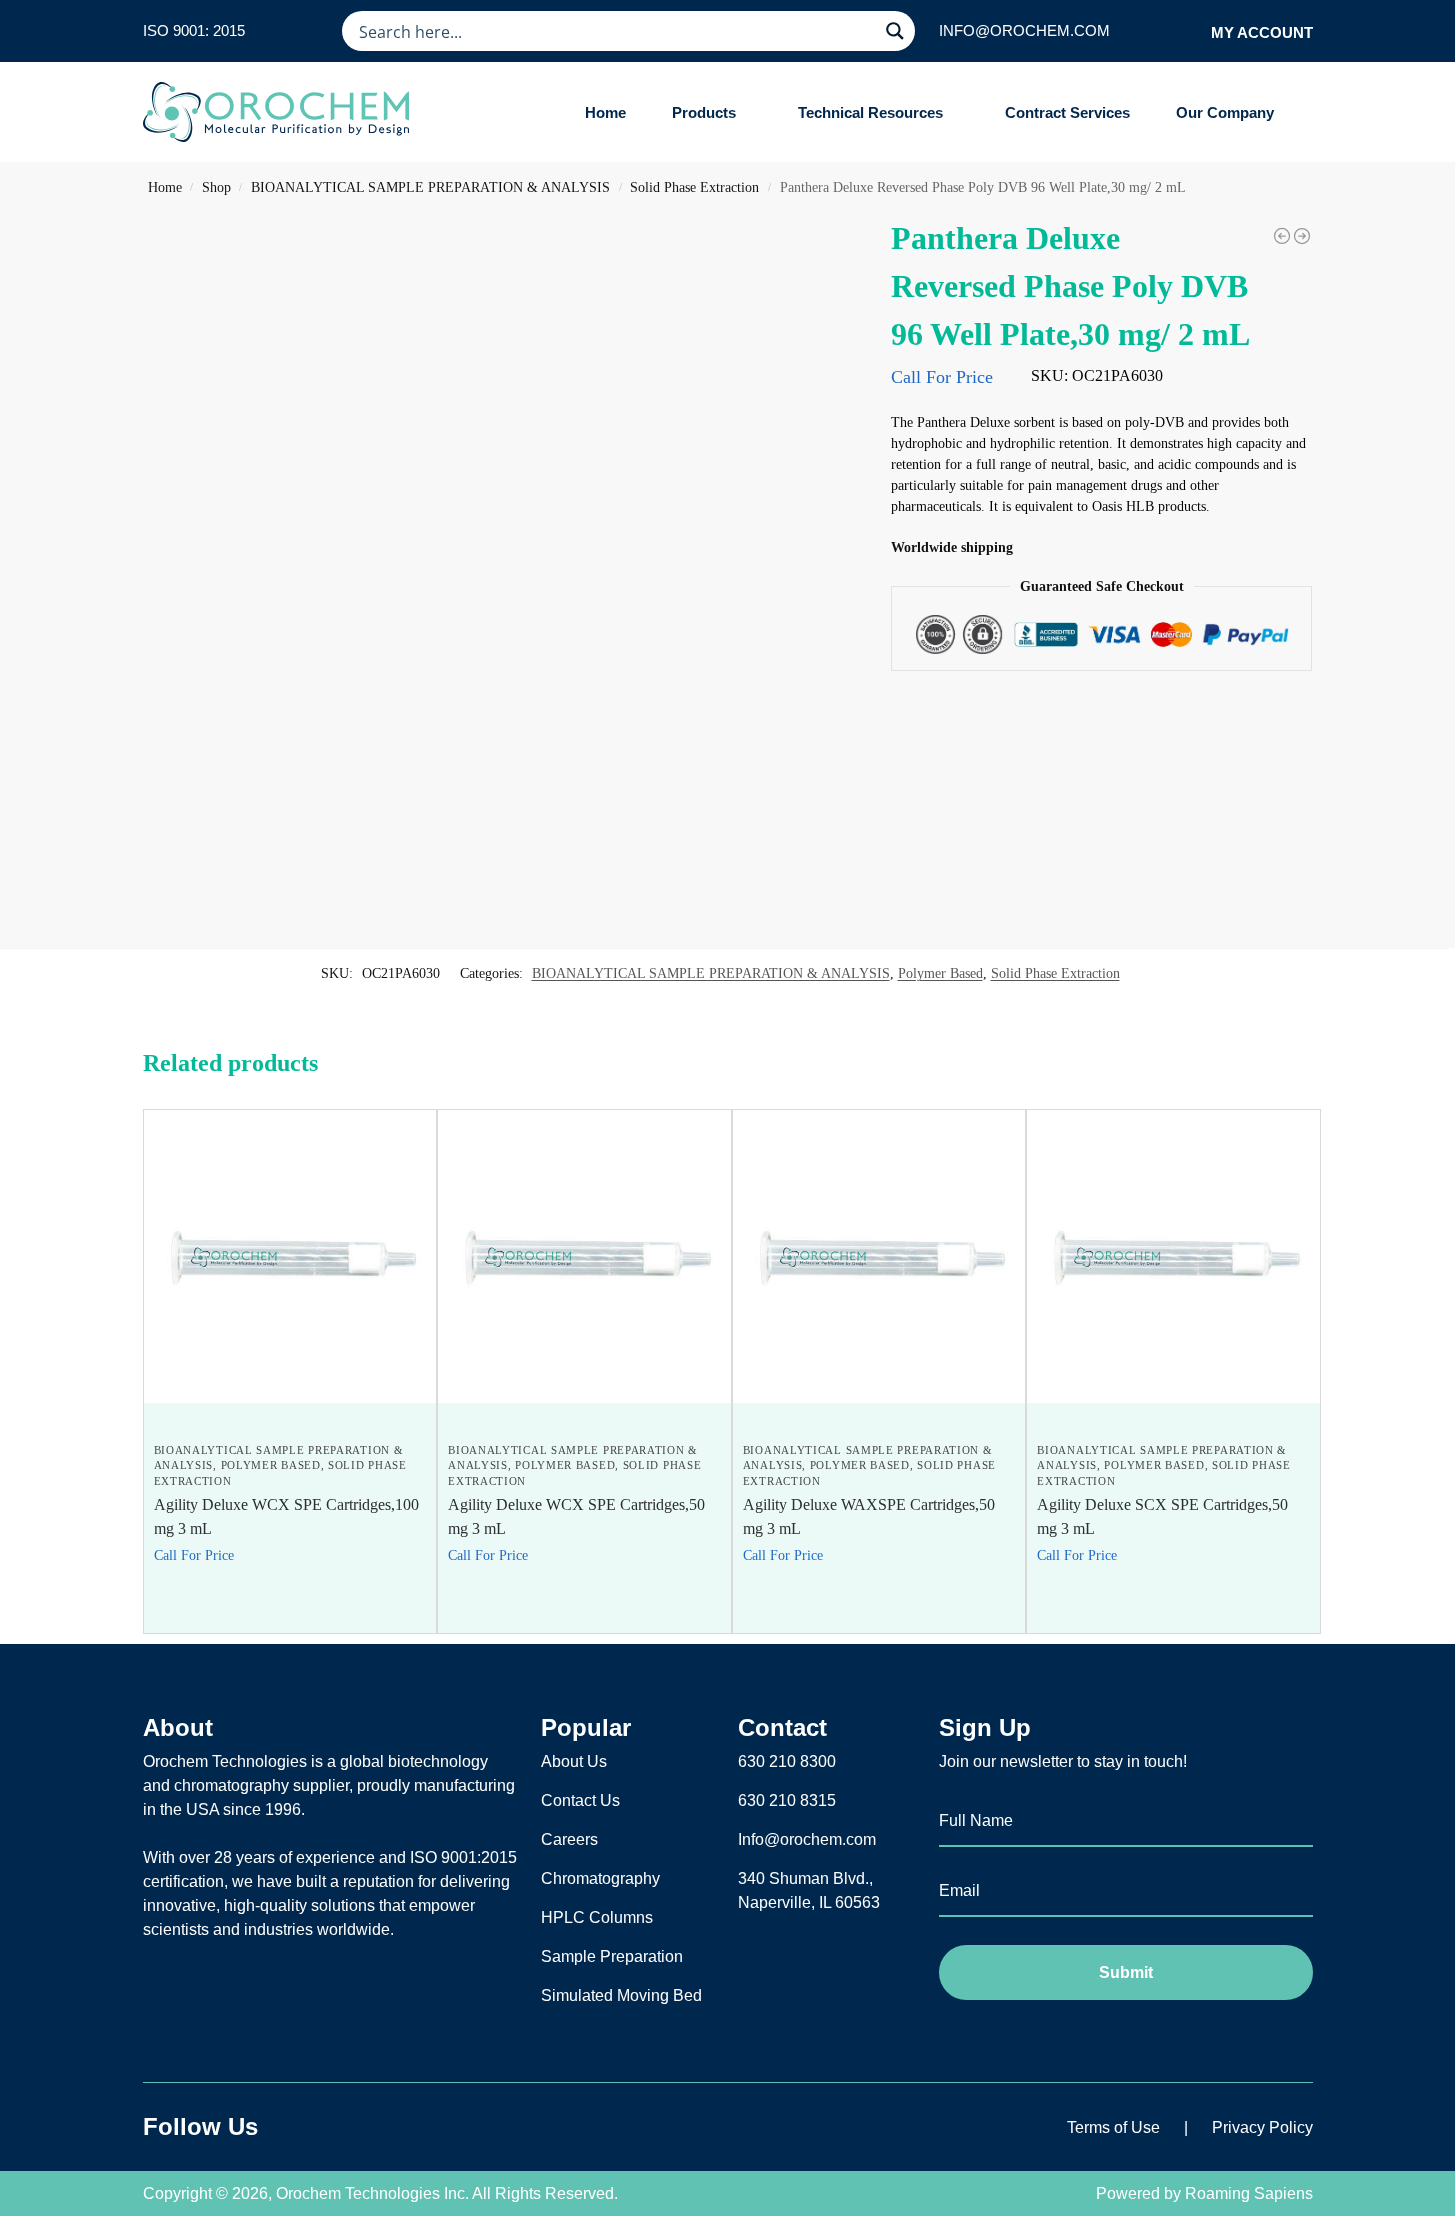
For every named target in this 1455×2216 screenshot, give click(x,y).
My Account (1262, 32)
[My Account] (1189, 31)
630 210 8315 (787, 1800)
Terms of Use (1113, 2127)
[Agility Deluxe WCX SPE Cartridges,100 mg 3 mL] (290, 1256)
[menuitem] (712, 112)
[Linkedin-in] (357, 2127)
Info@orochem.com (807, 1839)
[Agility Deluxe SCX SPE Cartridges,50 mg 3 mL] (1173, 1256)
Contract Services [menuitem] (1067, 112)
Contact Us (580, 1800)
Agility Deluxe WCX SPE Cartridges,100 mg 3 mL (286, 1516)
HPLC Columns (597, 1917)
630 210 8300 (787, 1761)
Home (165, 187)
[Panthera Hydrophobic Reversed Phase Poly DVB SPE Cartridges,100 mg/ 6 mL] (1302, 236)
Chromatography (600, 1878)
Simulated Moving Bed (621, 1995)
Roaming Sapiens (1249, 2193)
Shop (216, 187)
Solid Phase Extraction (694, 187)
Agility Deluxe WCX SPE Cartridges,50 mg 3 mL (576, 1516)
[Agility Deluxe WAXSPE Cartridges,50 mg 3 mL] (879, 1256)
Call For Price (942, 377)
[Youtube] (407, 2127)
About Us (574, 1761)
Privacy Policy (1262, 2127)
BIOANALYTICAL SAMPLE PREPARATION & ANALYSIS (430, 187)
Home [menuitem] (605, 112)
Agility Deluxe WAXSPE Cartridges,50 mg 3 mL (869, 1516)
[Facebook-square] (307, 2127)
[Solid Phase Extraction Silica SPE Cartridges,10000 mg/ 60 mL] (1282, 236)
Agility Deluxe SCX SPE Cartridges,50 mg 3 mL (1162, 1516)
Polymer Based (940, 973)
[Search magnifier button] (895, 31)
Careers (569, 1839)
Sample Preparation (612, 1956)
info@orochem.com (1024, 30)
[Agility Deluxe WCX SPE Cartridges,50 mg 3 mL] (584, 1256)
